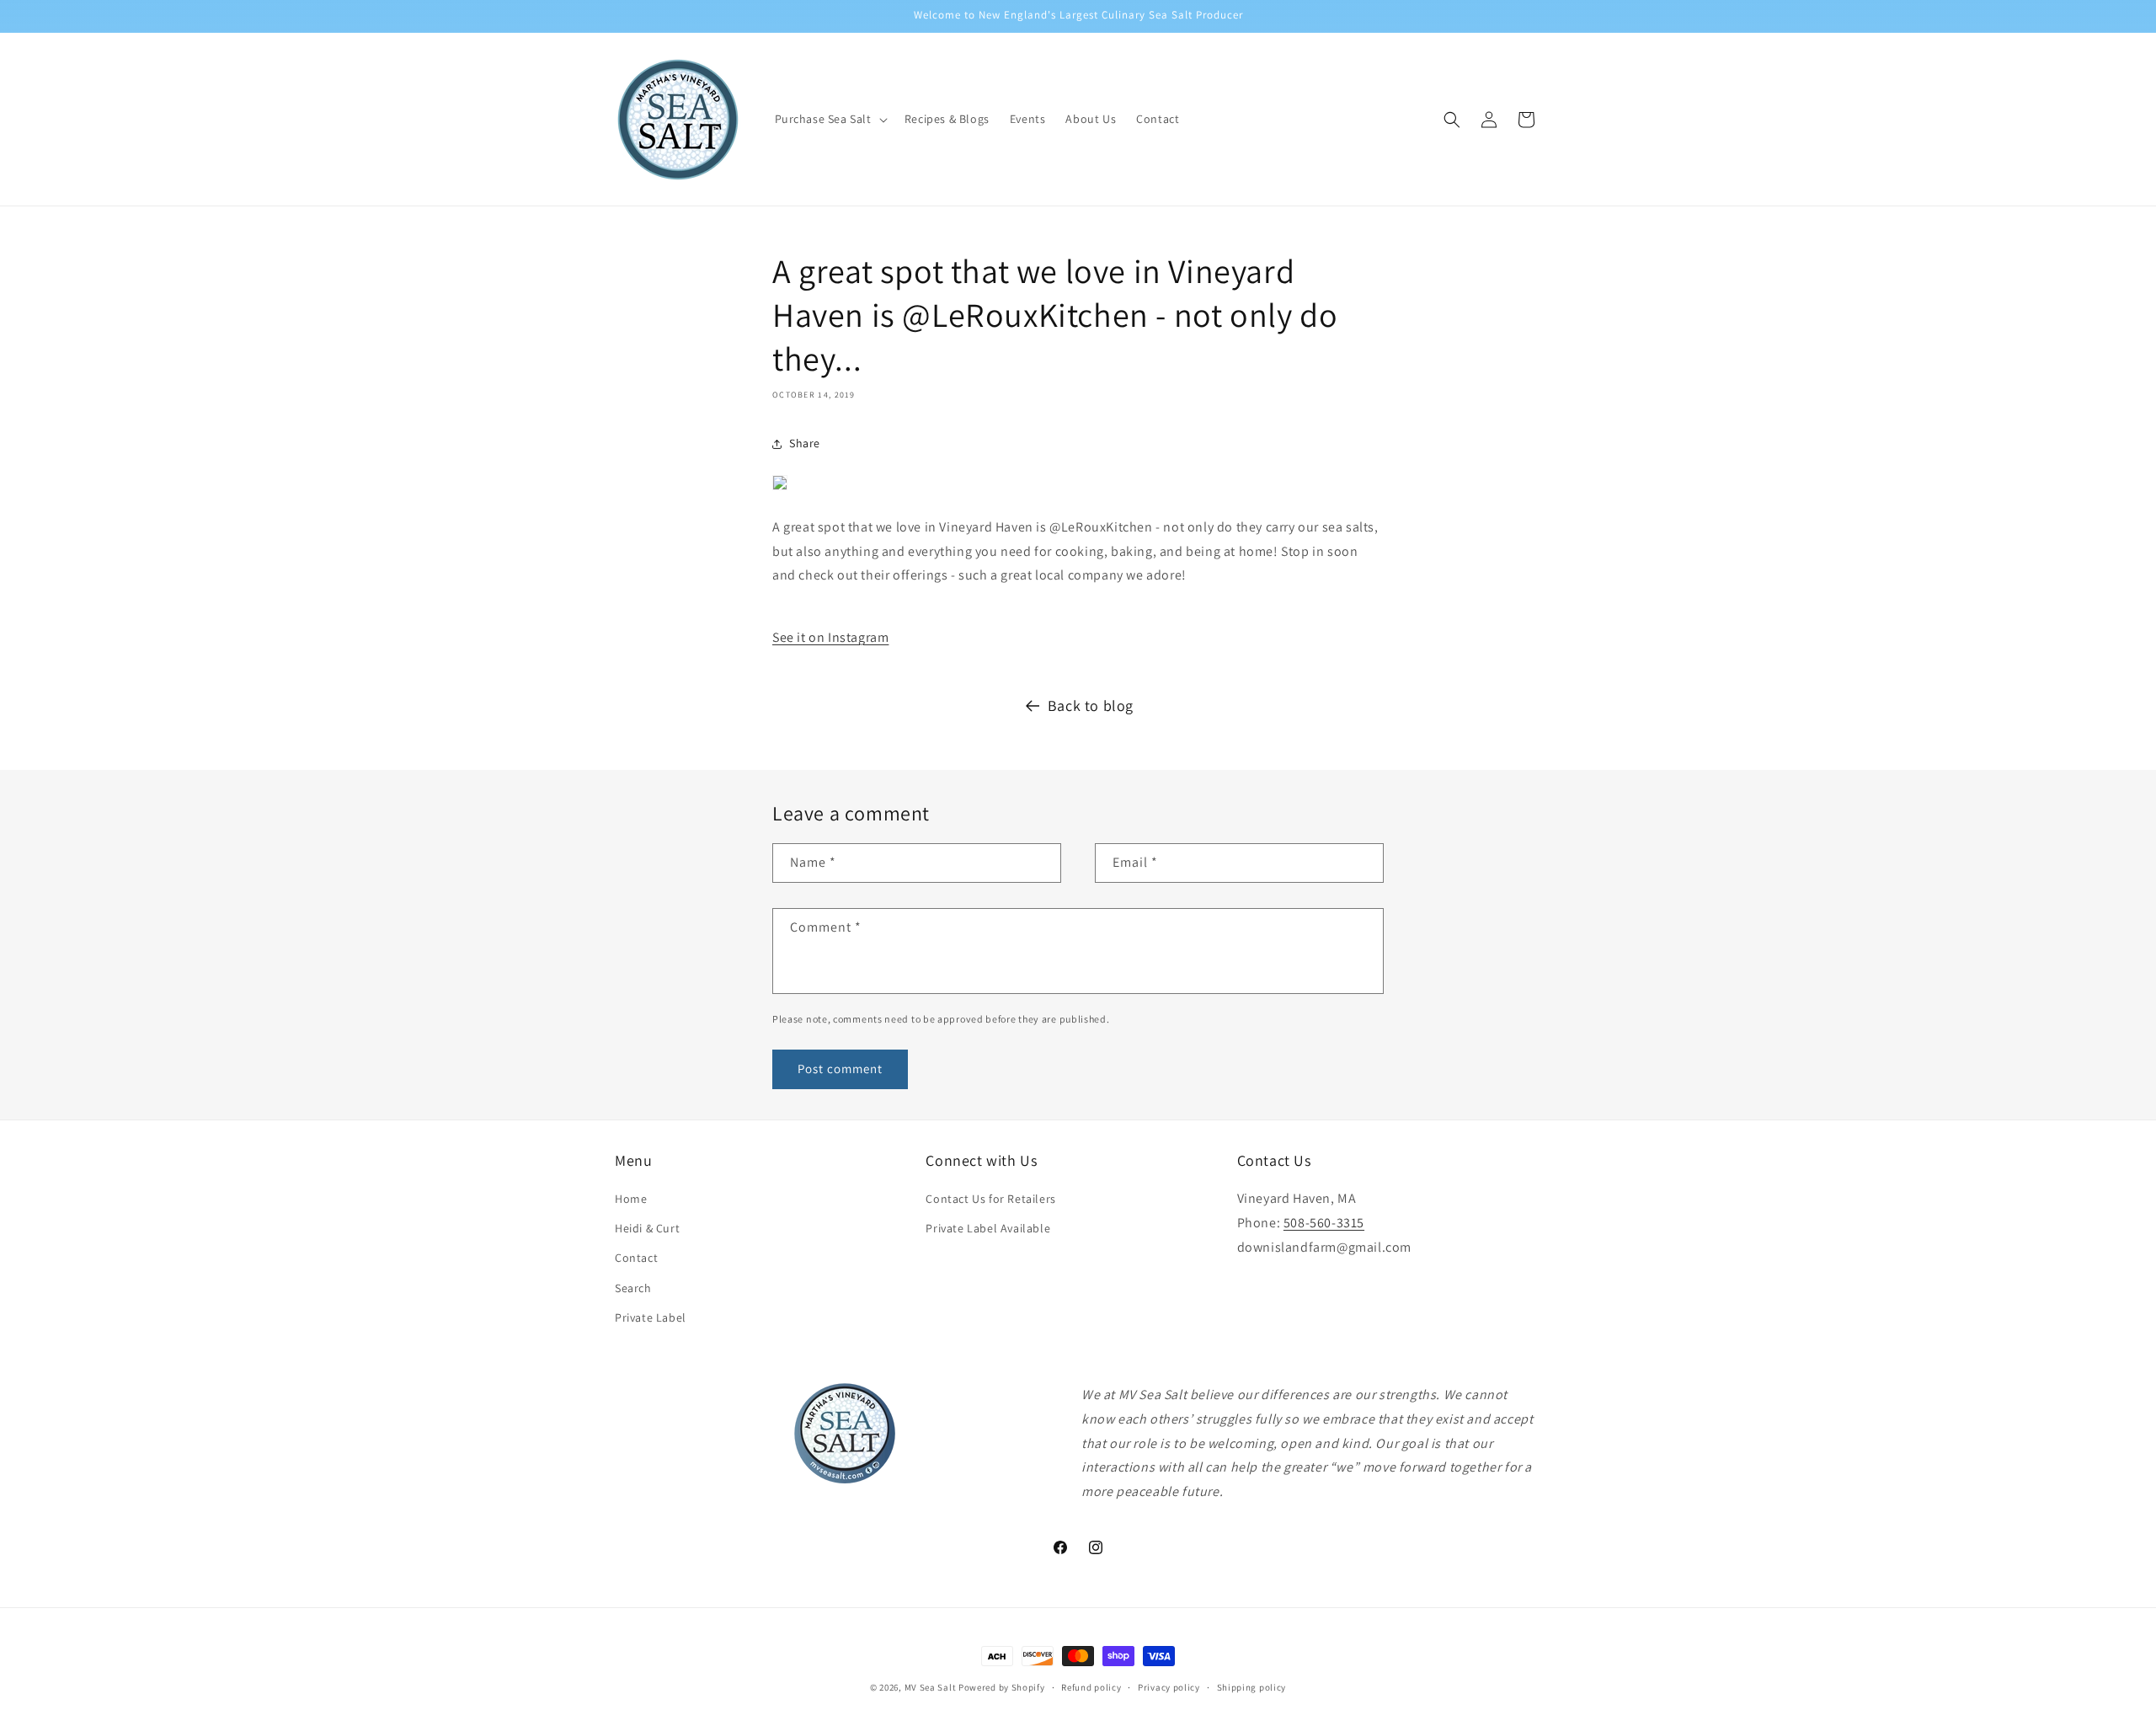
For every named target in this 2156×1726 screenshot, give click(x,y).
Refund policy (1091, 1687)
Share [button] (805, 443)
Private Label (651, 1317)
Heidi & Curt (647, 1228)
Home (631, 1199)
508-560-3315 (1324, 1223)
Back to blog (1091, 705)
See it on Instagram (830, 637)
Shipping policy (1252, 1687)
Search (633, 1288)
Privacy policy (1169, 1687)
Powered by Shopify (1002, 1687)
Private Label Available (988, 1228)
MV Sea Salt (931, 1687)
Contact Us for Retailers (990, 1199)
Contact (636, 1258)
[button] (830, 119)
